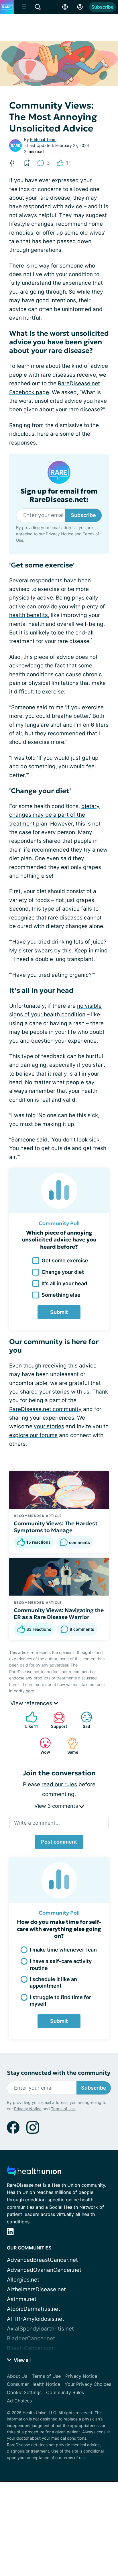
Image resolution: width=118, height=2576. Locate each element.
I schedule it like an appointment (53, 1982)
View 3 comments (57, 1806)
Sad (83, 1720)
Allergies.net (23, 2280)
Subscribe (102, 7)
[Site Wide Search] (38, 7)
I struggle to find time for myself (60, 2001)
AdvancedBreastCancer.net (42, 2260)
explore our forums (33, 1435)
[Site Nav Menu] (24, 7)
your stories (49, 1426)
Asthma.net (22, 2299)
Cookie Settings (24, 2392)
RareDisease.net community (45, 1409)
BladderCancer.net (31, 2338)
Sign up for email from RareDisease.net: (59, 496)
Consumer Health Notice (34, 2384)
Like (29, 1720)
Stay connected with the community (59, 2073)
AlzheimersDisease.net (36, 2289)
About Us (17, 2376)
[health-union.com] (34, 2173)
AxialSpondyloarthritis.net (40, 2329)
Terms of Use (63, 2109)
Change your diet (63, 1272)
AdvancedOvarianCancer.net (44, 2270)
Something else (61, 1295)
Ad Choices (19, 2401)
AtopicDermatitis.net (34, 2309)
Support (57, 1720)
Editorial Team (43, 139)
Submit (59, 1312)
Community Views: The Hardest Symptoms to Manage (56, 1527)
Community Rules (65, 2392)
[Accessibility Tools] (65, 7)
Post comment (59, 1842)
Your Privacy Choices (88, 2384)
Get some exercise (65, 1261)
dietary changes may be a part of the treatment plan (54, 815)
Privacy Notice (60, 534)
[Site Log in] (80, 7)
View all (22, 2360)
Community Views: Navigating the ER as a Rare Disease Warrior (59, 1614)
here (30, 1691)
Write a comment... (37, 1823)
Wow (42, 1746)
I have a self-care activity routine (61, 1964)
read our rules (59, 1784)
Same (70, 1746)
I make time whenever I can (63, 1950)
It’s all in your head (64, 1283)
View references (32, 1703)
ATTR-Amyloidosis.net (36, 2319)
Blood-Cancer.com (31, 2348)
